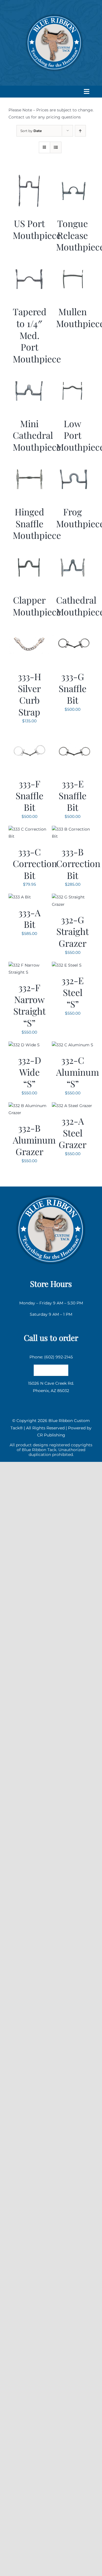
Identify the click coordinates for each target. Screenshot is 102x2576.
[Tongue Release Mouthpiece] (73, 174)
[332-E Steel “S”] (67, 965)
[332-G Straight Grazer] (73, 897)
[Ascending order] (80, 131)
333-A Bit (29, 918)
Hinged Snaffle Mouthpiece (37, 523)
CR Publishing (51, 1435)
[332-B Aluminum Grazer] (29, 1106)
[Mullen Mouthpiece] (73, 262)
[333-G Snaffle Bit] (73, 627)
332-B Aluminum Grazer (34, 1140)
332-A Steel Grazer (73, 1133)
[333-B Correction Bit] (73, 829)
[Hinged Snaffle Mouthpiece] (29, 462)
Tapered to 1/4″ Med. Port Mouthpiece (37, 335)
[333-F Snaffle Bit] (29, 734)
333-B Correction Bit (78, 863)
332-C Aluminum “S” (77, 1072)
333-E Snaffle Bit (73, 795)
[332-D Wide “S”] (24, 1045)
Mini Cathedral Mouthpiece (37, 435)
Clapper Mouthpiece (37, 606)
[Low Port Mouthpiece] (73, 373)
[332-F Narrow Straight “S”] (29, 965)
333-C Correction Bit (35, 863)
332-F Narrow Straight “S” (29, 1005)
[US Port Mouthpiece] (29, 174)
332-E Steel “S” (73, 992)
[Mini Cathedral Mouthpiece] (29, 373)
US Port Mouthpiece (37, 229)
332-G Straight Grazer (73, 931)
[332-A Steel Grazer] (72, 1106)
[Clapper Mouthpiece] (29, 550)
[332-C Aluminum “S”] (73, 1045)
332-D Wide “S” (29, 1072)
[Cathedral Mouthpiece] (73, 550)
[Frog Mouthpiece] (73, 462)
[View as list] (56, 147)
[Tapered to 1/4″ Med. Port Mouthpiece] (29, 262)
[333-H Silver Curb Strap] (29, 627)
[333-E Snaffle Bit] (73, 734)
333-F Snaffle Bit (29, 795)
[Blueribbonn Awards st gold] (51, 1194)
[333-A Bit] (20, 897)
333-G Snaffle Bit (73, 688)
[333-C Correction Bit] (29, 829)
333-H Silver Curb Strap (29, 694)
